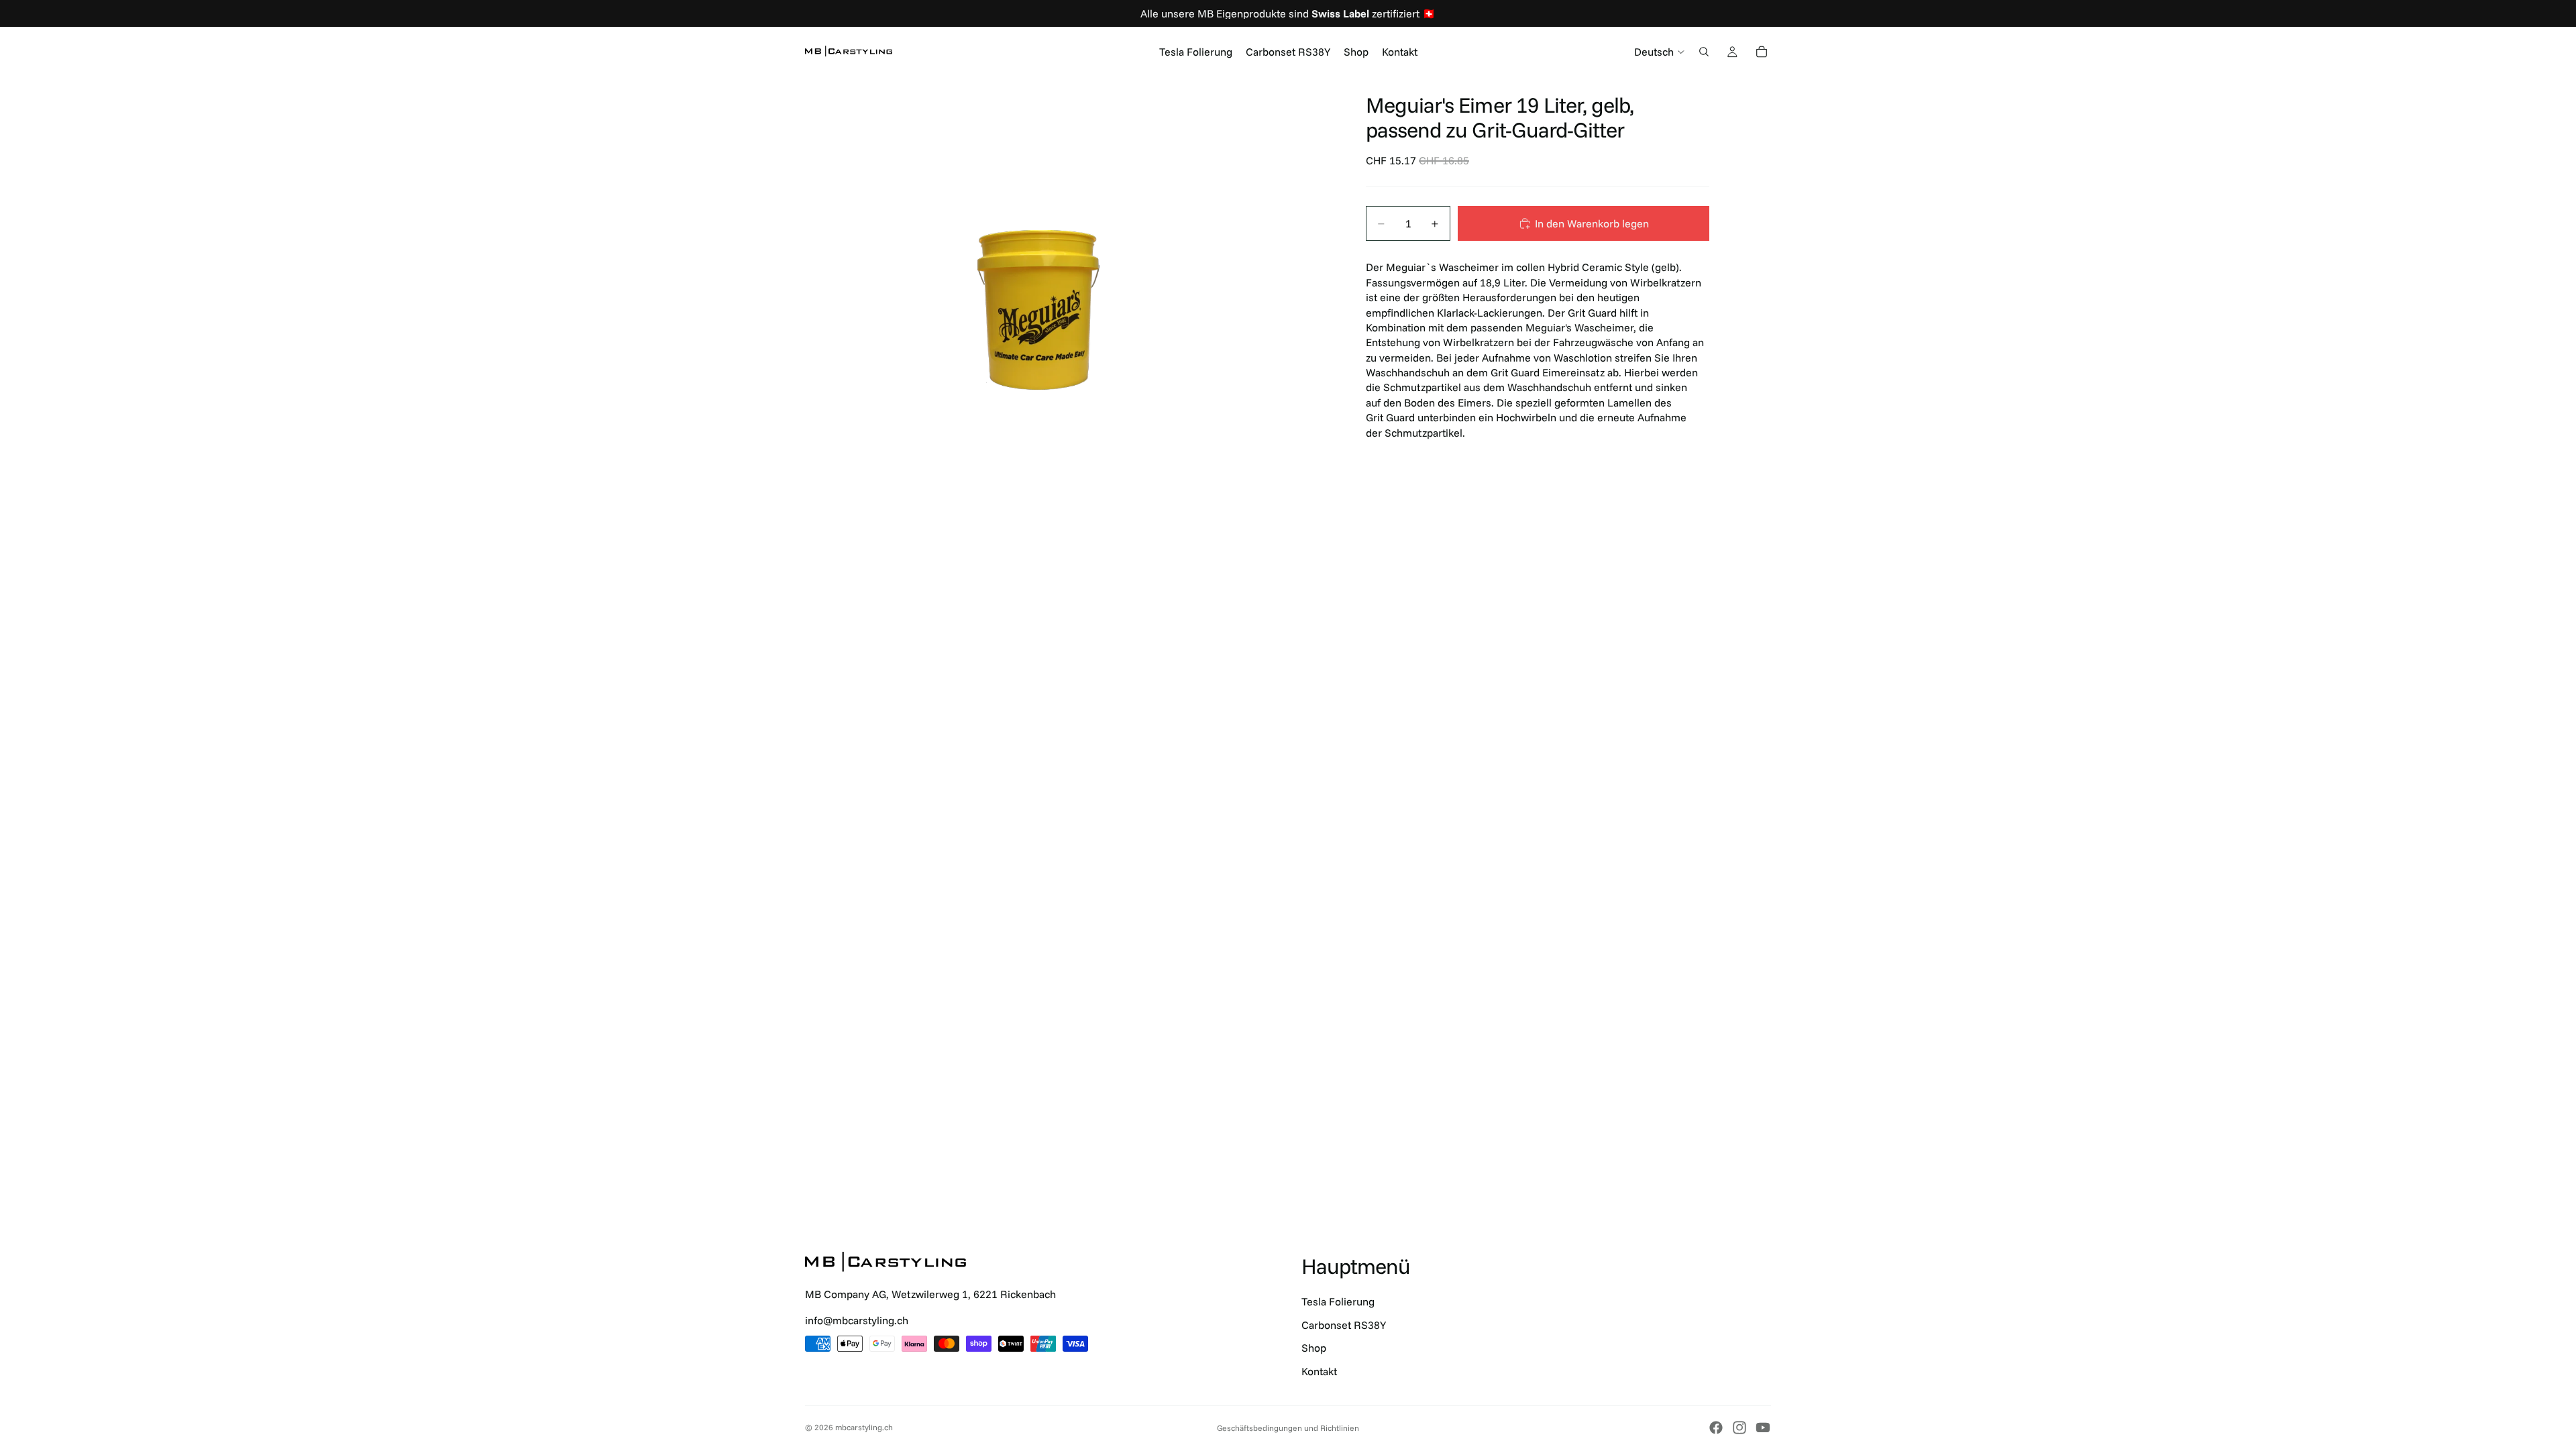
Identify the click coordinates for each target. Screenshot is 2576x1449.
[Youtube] (1763, 1428)
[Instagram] (1739, 1428)
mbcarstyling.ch (864, 1427)
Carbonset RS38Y (1344, 1325)
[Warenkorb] (1762, 52)
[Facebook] (1716, 1428)
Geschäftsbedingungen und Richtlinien (1288, 1428)
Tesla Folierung (1338, 1301)
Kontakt (1319, 1371)
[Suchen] (1704, 52)
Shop (1314, 1348)
